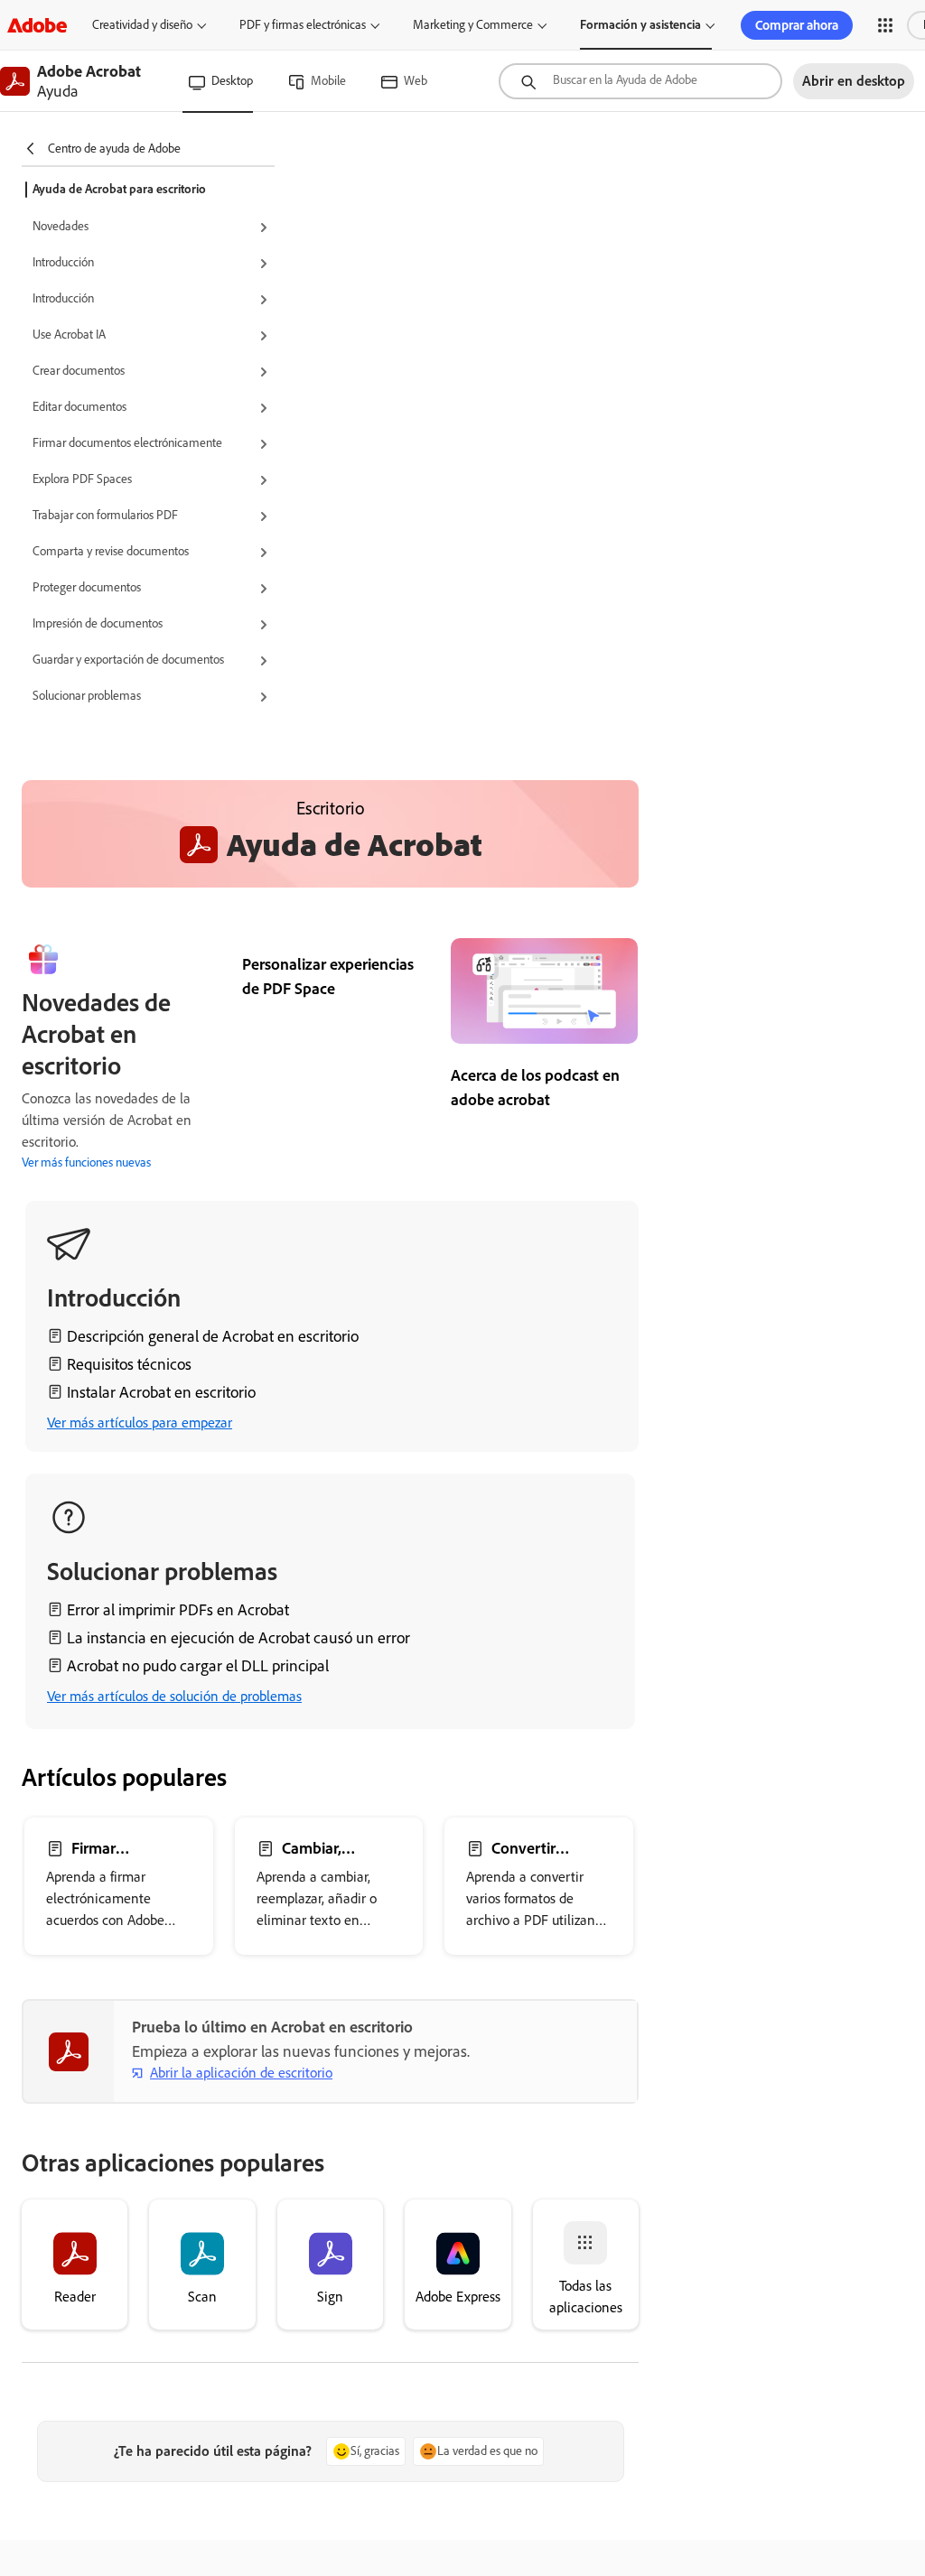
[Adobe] (37, 25)
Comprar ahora (797, 25)
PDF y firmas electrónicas (303, 25)
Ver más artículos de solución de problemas (174, 1696)
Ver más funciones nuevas (86, 1162)
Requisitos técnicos (129, 1364)
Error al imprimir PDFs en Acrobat (178, 1610)
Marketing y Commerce (473, 25)
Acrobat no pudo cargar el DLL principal (198, 1666)
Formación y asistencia (640, 25)
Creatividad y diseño (142, 25)
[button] (885, 25)
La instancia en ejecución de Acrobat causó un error (238, 1638)
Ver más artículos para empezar (140, 1423)
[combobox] (640, 81)
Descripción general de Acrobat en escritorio (213, 1336)
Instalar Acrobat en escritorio (161, 1392)
